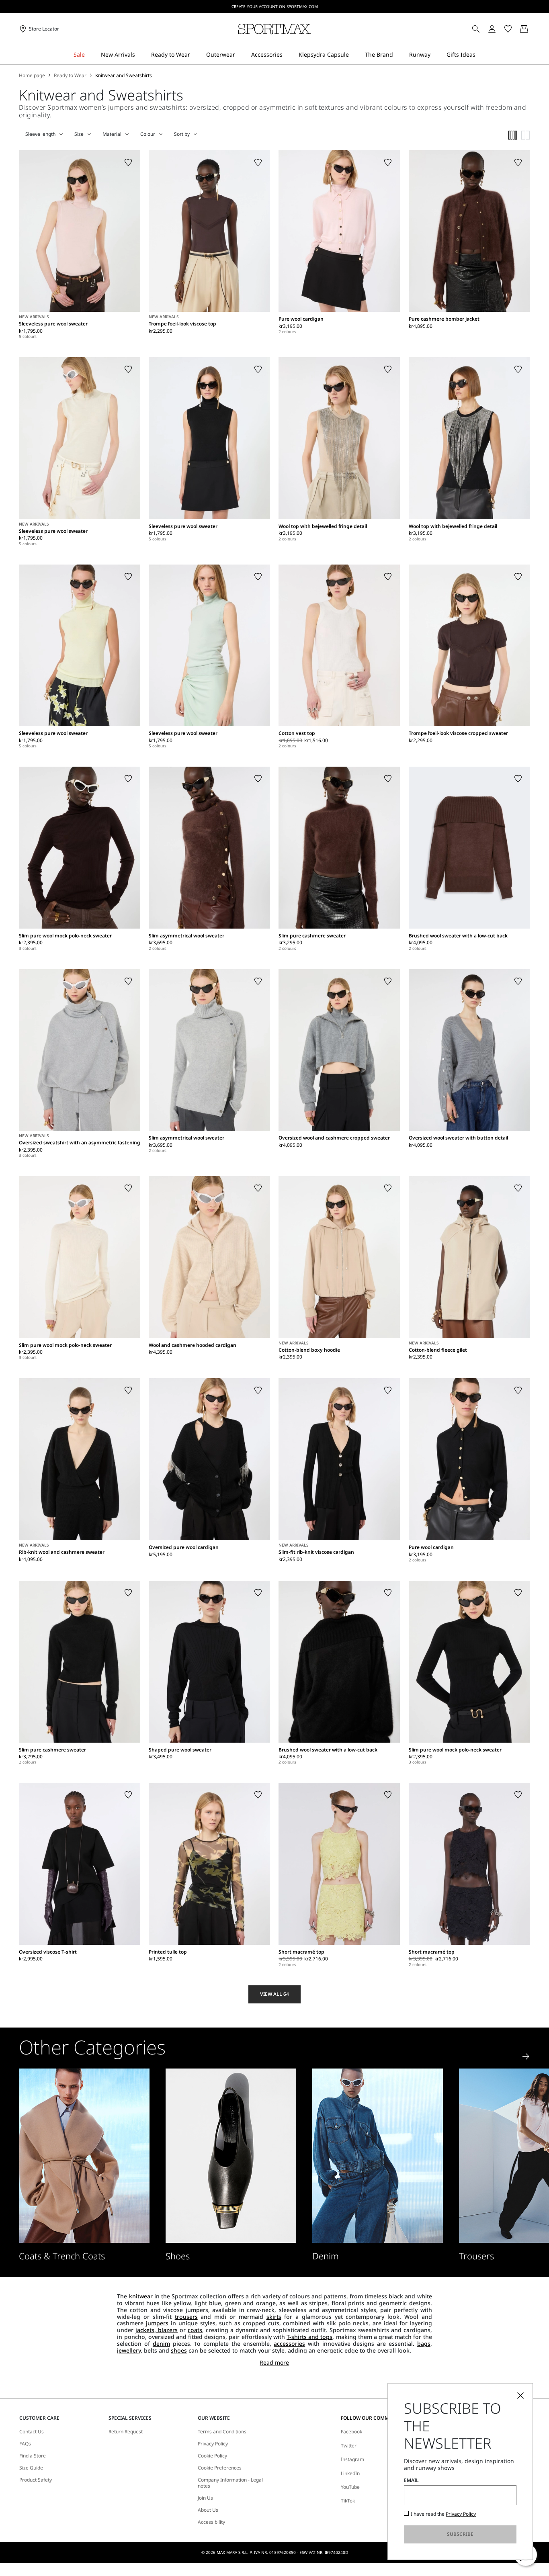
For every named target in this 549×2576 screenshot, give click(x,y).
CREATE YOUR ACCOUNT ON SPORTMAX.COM (275, 6)
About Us (208, 2510)
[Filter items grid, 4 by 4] (513, 135)
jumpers (157, 2323)
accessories (289, 2344)
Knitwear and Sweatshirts (124, 76)
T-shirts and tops (309, 2337)
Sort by (182, 134)
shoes (179, 2350)
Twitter (349, 2446)
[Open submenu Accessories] (288, 55)
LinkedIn (350, 2473)
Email (411, 2480)
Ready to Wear (70, 76)
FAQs (25, 2444)
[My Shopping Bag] (524, 29)
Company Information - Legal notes (230, 2483)
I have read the (443, 2514)
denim (161, 2344)
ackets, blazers (157, 2330)
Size (79, 134)
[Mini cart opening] (533, 29)
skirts (274, 2317)
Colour (148, 134)
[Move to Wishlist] (128, 162)
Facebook (351, 2432)
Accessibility (211, 2522)
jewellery (129, 2350)
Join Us (205, 2498)
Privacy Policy (213, 2444)
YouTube (350, 2487)
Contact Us (32, 2432)
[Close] (520, 2396)
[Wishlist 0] (508, 29)
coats (195, 2330)
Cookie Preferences (220, 2468)
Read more (274, 2363)
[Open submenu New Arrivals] (140, 55)
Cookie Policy (212, 2456)
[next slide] (526, 2056)
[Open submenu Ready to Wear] (195, 55)
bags (424, 2344)
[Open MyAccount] (499, 29)
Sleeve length (40, 134)
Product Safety (36, 2480)
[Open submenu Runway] (436, 55)
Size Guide (31, 2468)
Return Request (126, 2432)
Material (112, 134)
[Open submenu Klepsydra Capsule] (354, 55)
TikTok (348, 2501)
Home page (32, 76)
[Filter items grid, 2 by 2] (526, 135)
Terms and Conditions (222, 2432)
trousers (186, 2317)
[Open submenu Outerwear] (240, 55)
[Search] (476, 29)
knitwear (141, 2296)
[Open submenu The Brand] (398, 55)
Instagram (352, 2459)
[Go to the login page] (492, 29)
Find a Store (33, 2456)
